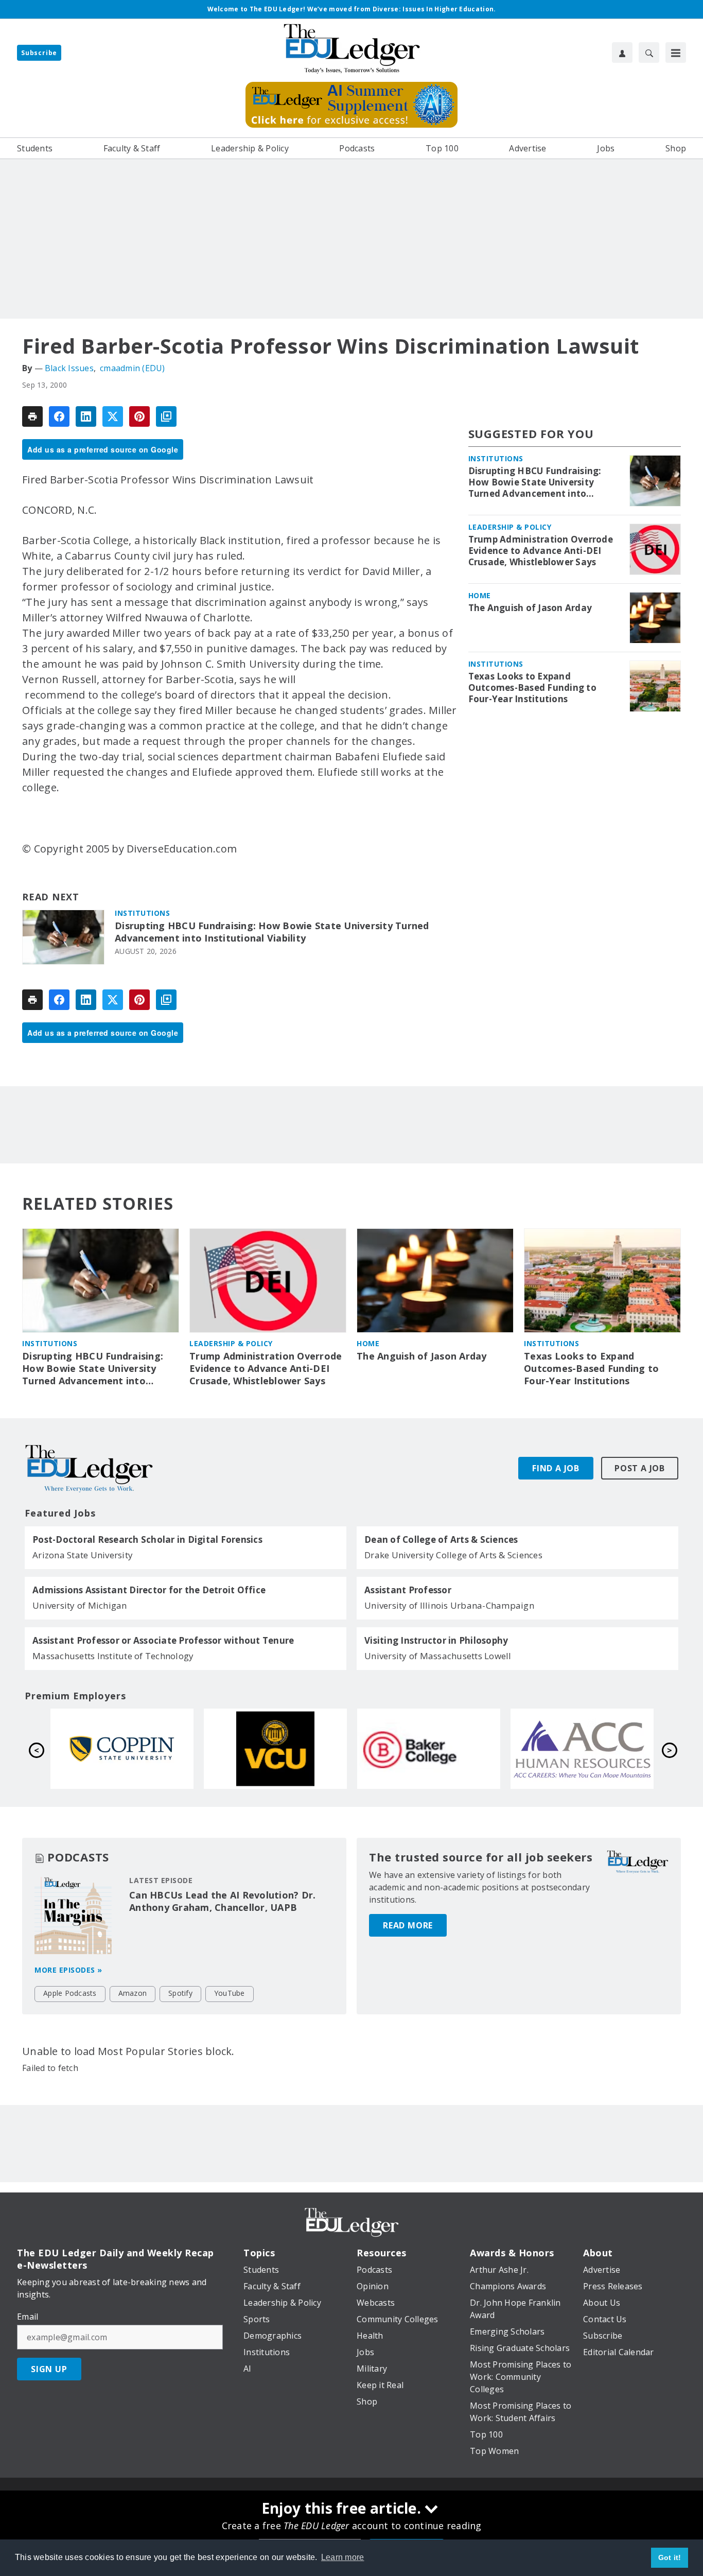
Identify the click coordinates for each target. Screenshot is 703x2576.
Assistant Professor (408, 1590)
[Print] (32, 416)
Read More (408, 1925)
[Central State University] (122, 1749)
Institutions (142, 913)
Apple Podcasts (70, 1993)
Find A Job (556, 1468)
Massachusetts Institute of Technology (113, 1656)
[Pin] (139, 416)
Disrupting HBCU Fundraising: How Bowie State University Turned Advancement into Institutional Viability (272, 932)
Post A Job (640, 1468)
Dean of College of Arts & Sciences (441, 1540)
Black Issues (69, 368)
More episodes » (68, 1970)
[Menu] (676, 53)
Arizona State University (83, 1555)
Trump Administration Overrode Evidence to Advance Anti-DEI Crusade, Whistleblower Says (541, 551)
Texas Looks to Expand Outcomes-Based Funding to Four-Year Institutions (532, 688)
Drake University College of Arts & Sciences (453, 1555)
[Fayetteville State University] (275, 1749)
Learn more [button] (343, 2557)
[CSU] (429, 1749)
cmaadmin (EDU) (133, 368)
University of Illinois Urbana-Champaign (449, 1605)
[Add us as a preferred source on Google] (166, 416)
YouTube (230, 1993)
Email (28, 2317)
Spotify (180, 1993)
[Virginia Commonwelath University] (582, 1749)
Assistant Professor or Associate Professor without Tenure (163, 1641)
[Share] (59, 416)
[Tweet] (113, 416)
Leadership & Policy (510, 527)
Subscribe (39, 53)
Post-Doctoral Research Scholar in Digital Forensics (147, 1540)
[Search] (649, 53)
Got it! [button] (670, 2557)
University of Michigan (80, 1605)
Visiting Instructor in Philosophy (436, 1641)
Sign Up (49, 2369)
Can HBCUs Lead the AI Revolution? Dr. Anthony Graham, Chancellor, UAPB (222, 1901)
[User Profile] (622, 53)
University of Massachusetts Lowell (438, 1656)
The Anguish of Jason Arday (530, 608)
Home (480, 595)
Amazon (133, 1993)
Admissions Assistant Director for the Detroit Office (149, 1590)
